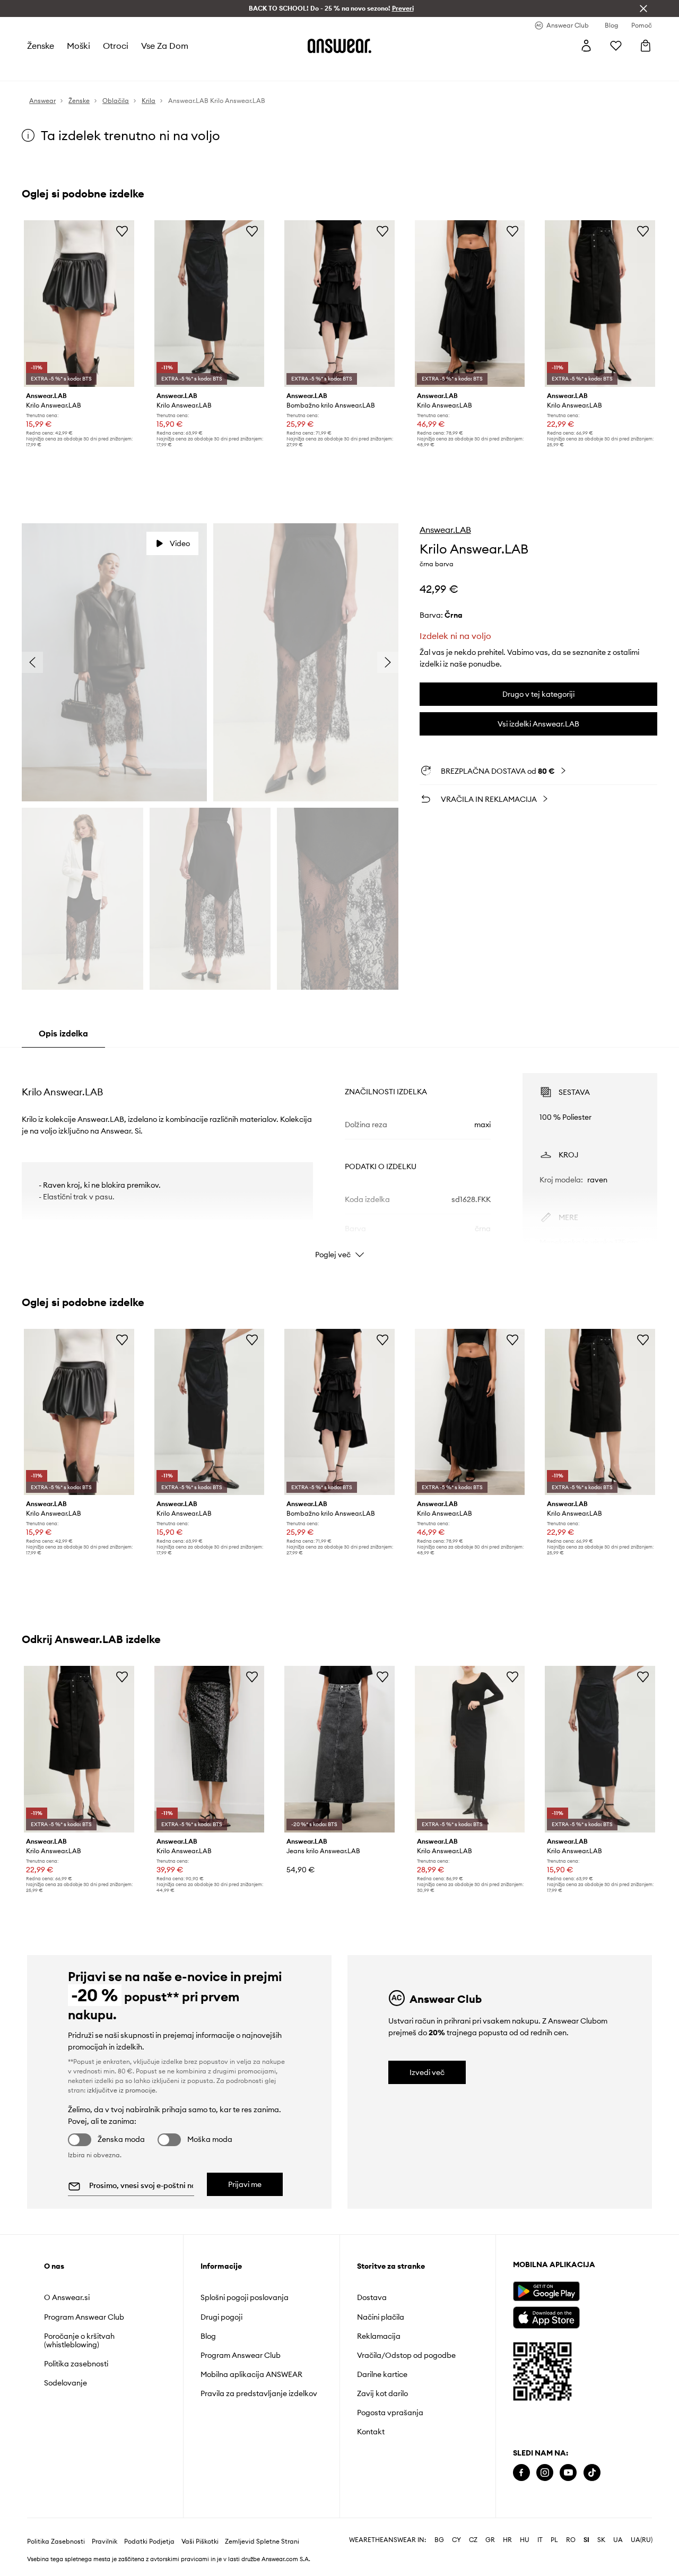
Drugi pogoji (221, 2317)
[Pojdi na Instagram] (545, 2473)
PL (554, 2540)
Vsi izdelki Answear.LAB (538, 724)
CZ (473, 2540)
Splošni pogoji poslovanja (245, 2297)
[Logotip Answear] (339, 46)
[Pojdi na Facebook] (521, 2473)
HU (525, 2540)
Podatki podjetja (149, 2542)
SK (601, 2540)
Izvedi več (427, 2072)
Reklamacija (379, 2336)
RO (571, 2540)
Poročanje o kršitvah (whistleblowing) (79, 2340)
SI (586, 2540)
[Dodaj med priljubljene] (122, 231)
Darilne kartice (382, 2374)
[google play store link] (546, 2291)
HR (507, 2540)
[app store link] (546, 2316)
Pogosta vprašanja (390, 2413)
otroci (116, 46)
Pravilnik (105, 2542)
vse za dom (165, 46)
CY (456, 2540)
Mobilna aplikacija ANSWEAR (251, 2374)
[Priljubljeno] (616, 46)
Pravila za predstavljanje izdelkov (259, 2393)
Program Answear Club (84, 2317)
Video (180, 543)
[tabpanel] (339, 1156)
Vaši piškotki (200, 2542)
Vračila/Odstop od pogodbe (406, 2355)
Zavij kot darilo (382, 2393)
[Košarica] (646, 46)
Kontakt (371, 2432)
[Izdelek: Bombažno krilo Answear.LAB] (339, 304)
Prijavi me (245, 2184)
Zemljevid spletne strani (262, 2542)
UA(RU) (642, 2540)
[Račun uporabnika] (586, 46)
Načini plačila (381, 2317)
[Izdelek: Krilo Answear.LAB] (79, 304)
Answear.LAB (445, 530)
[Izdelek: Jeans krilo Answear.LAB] (339, 1749)
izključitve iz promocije (121, 2090)
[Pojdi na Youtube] (568, 2473)
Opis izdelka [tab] (63, 1033)
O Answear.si (67, 2297)
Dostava (372, 2297)
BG (439, 2540)
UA (618, 2540)
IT (540, 2540)
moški (79, 46)
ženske (41, 46)
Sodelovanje (66, 2383)
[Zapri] (643, 8)
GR (490, 2540)
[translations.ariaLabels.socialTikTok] (592, 2473)
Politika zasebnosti (76, 2364)
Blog (208, 2336)
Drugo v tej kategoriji (538, 694)
